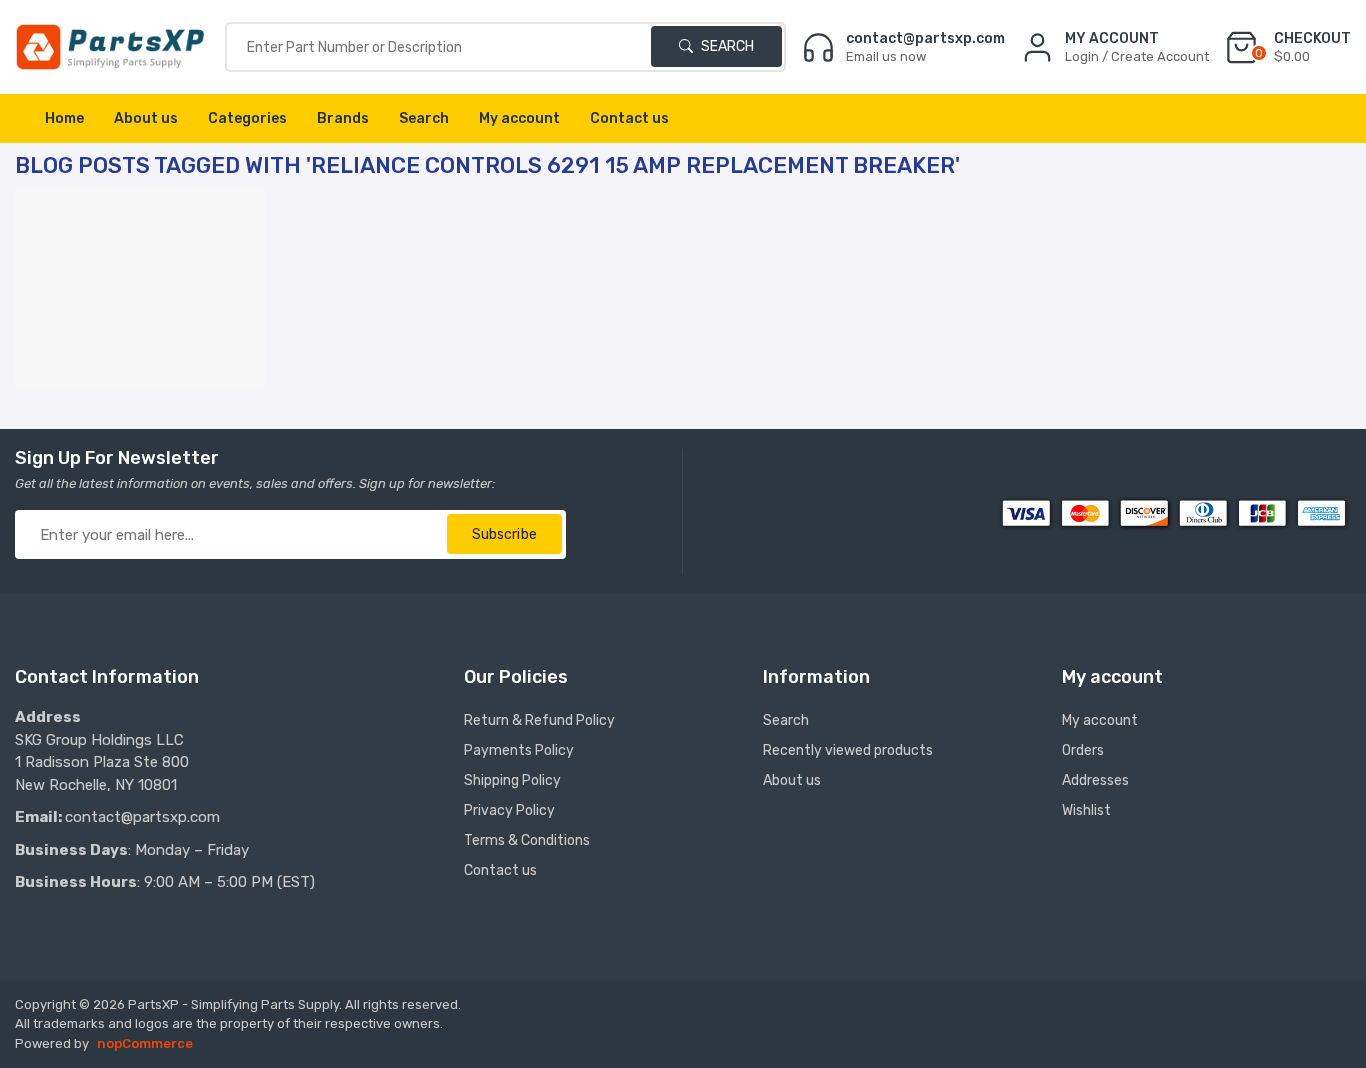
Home (64, 118)
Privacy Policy (509, 810)
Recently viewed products (848, 750)
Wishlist (1086, 810)
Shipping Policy (512, 780)
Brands (343, 118)
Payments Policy (519, 750)
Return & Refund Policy (539, 720)
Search (726, 46)
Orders (1083, 750)
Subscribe (504, 534)
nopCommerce (145, 1043)
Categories (247, 118)
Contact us (629, 118)
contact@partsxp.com (142, 817)
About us (146, 118)
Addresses (1095, 780)
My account (519, 118)
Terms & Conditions (527, 840)
